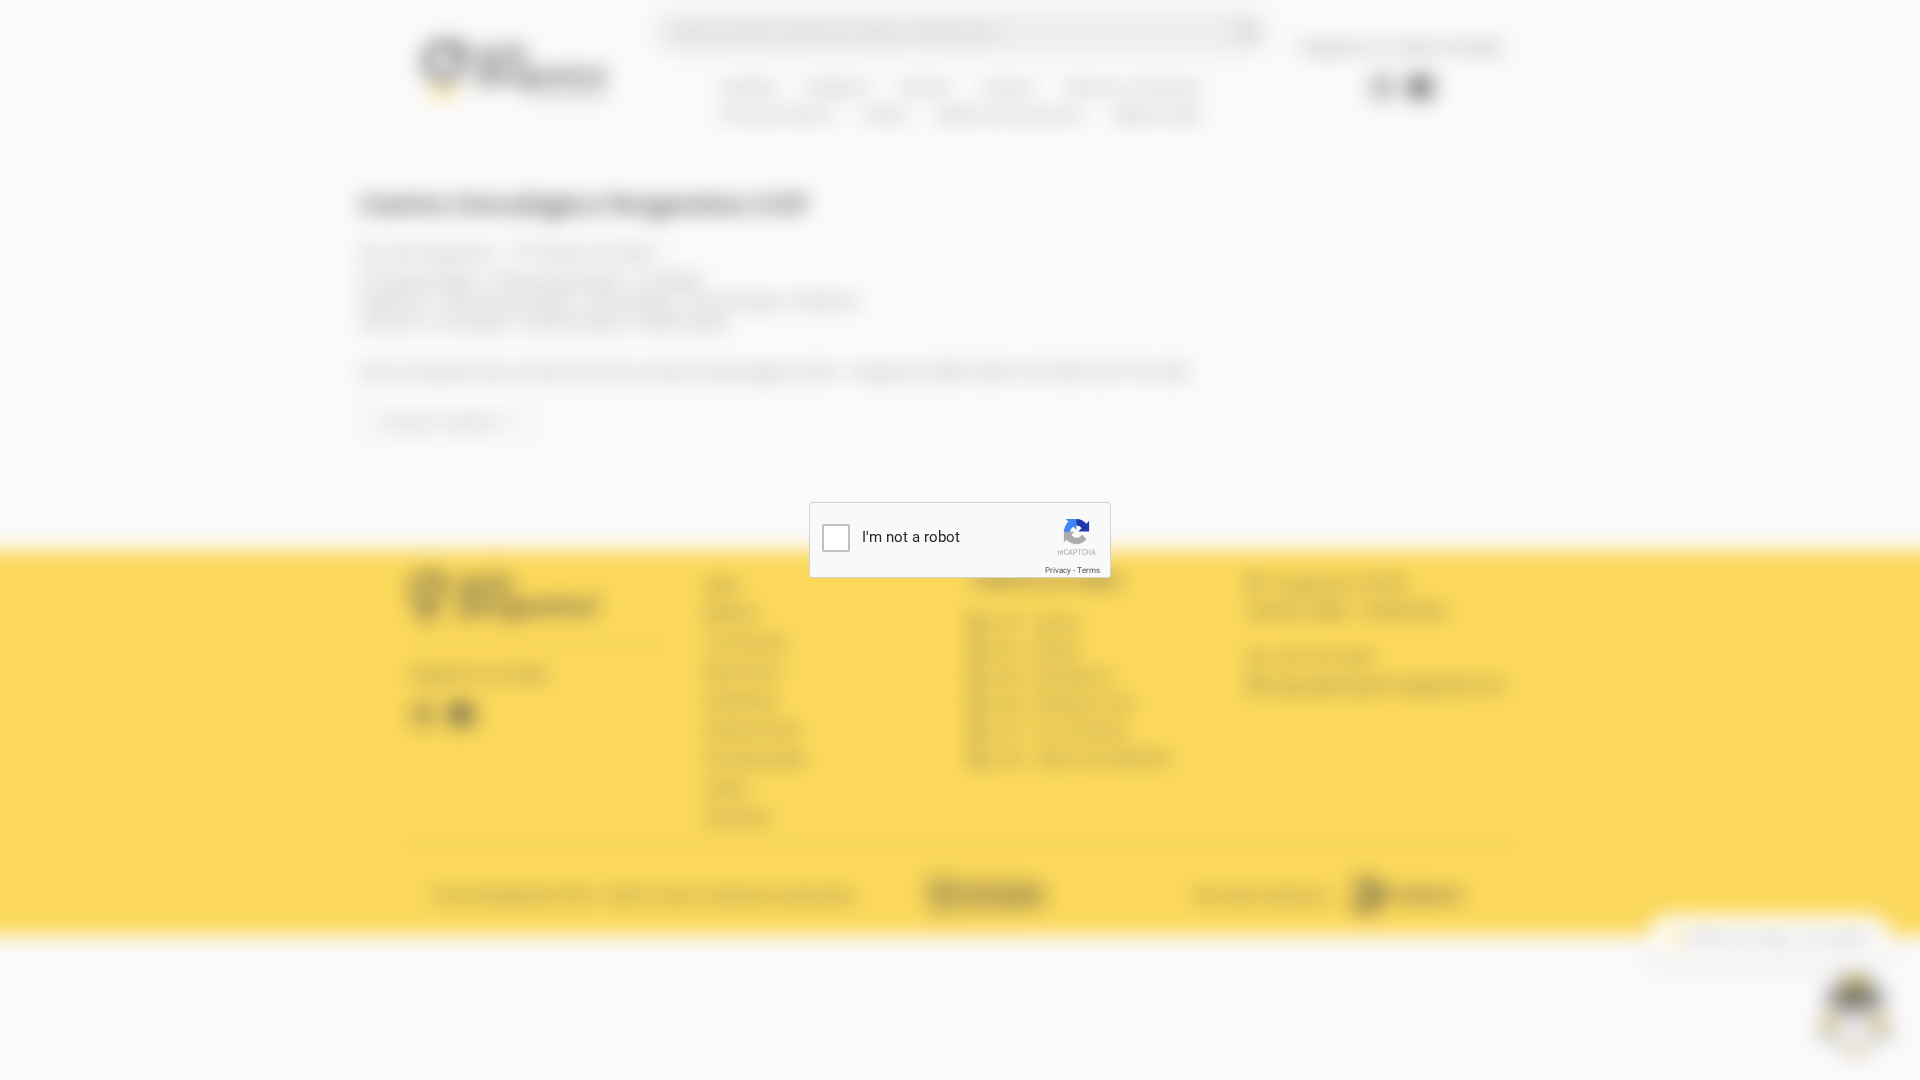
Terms (1088, 570)
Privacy (1058, 570)
